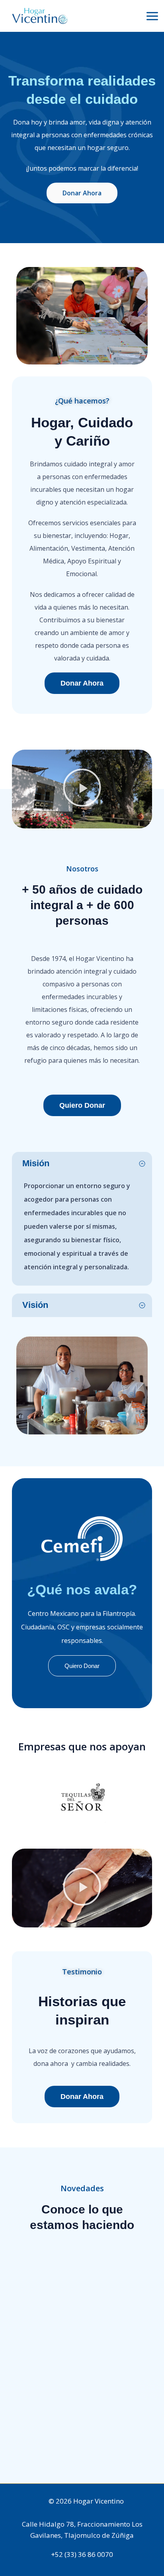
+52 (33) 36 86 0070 (82, 2554)
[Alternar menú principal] (152, 16)
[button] (82, 789)
